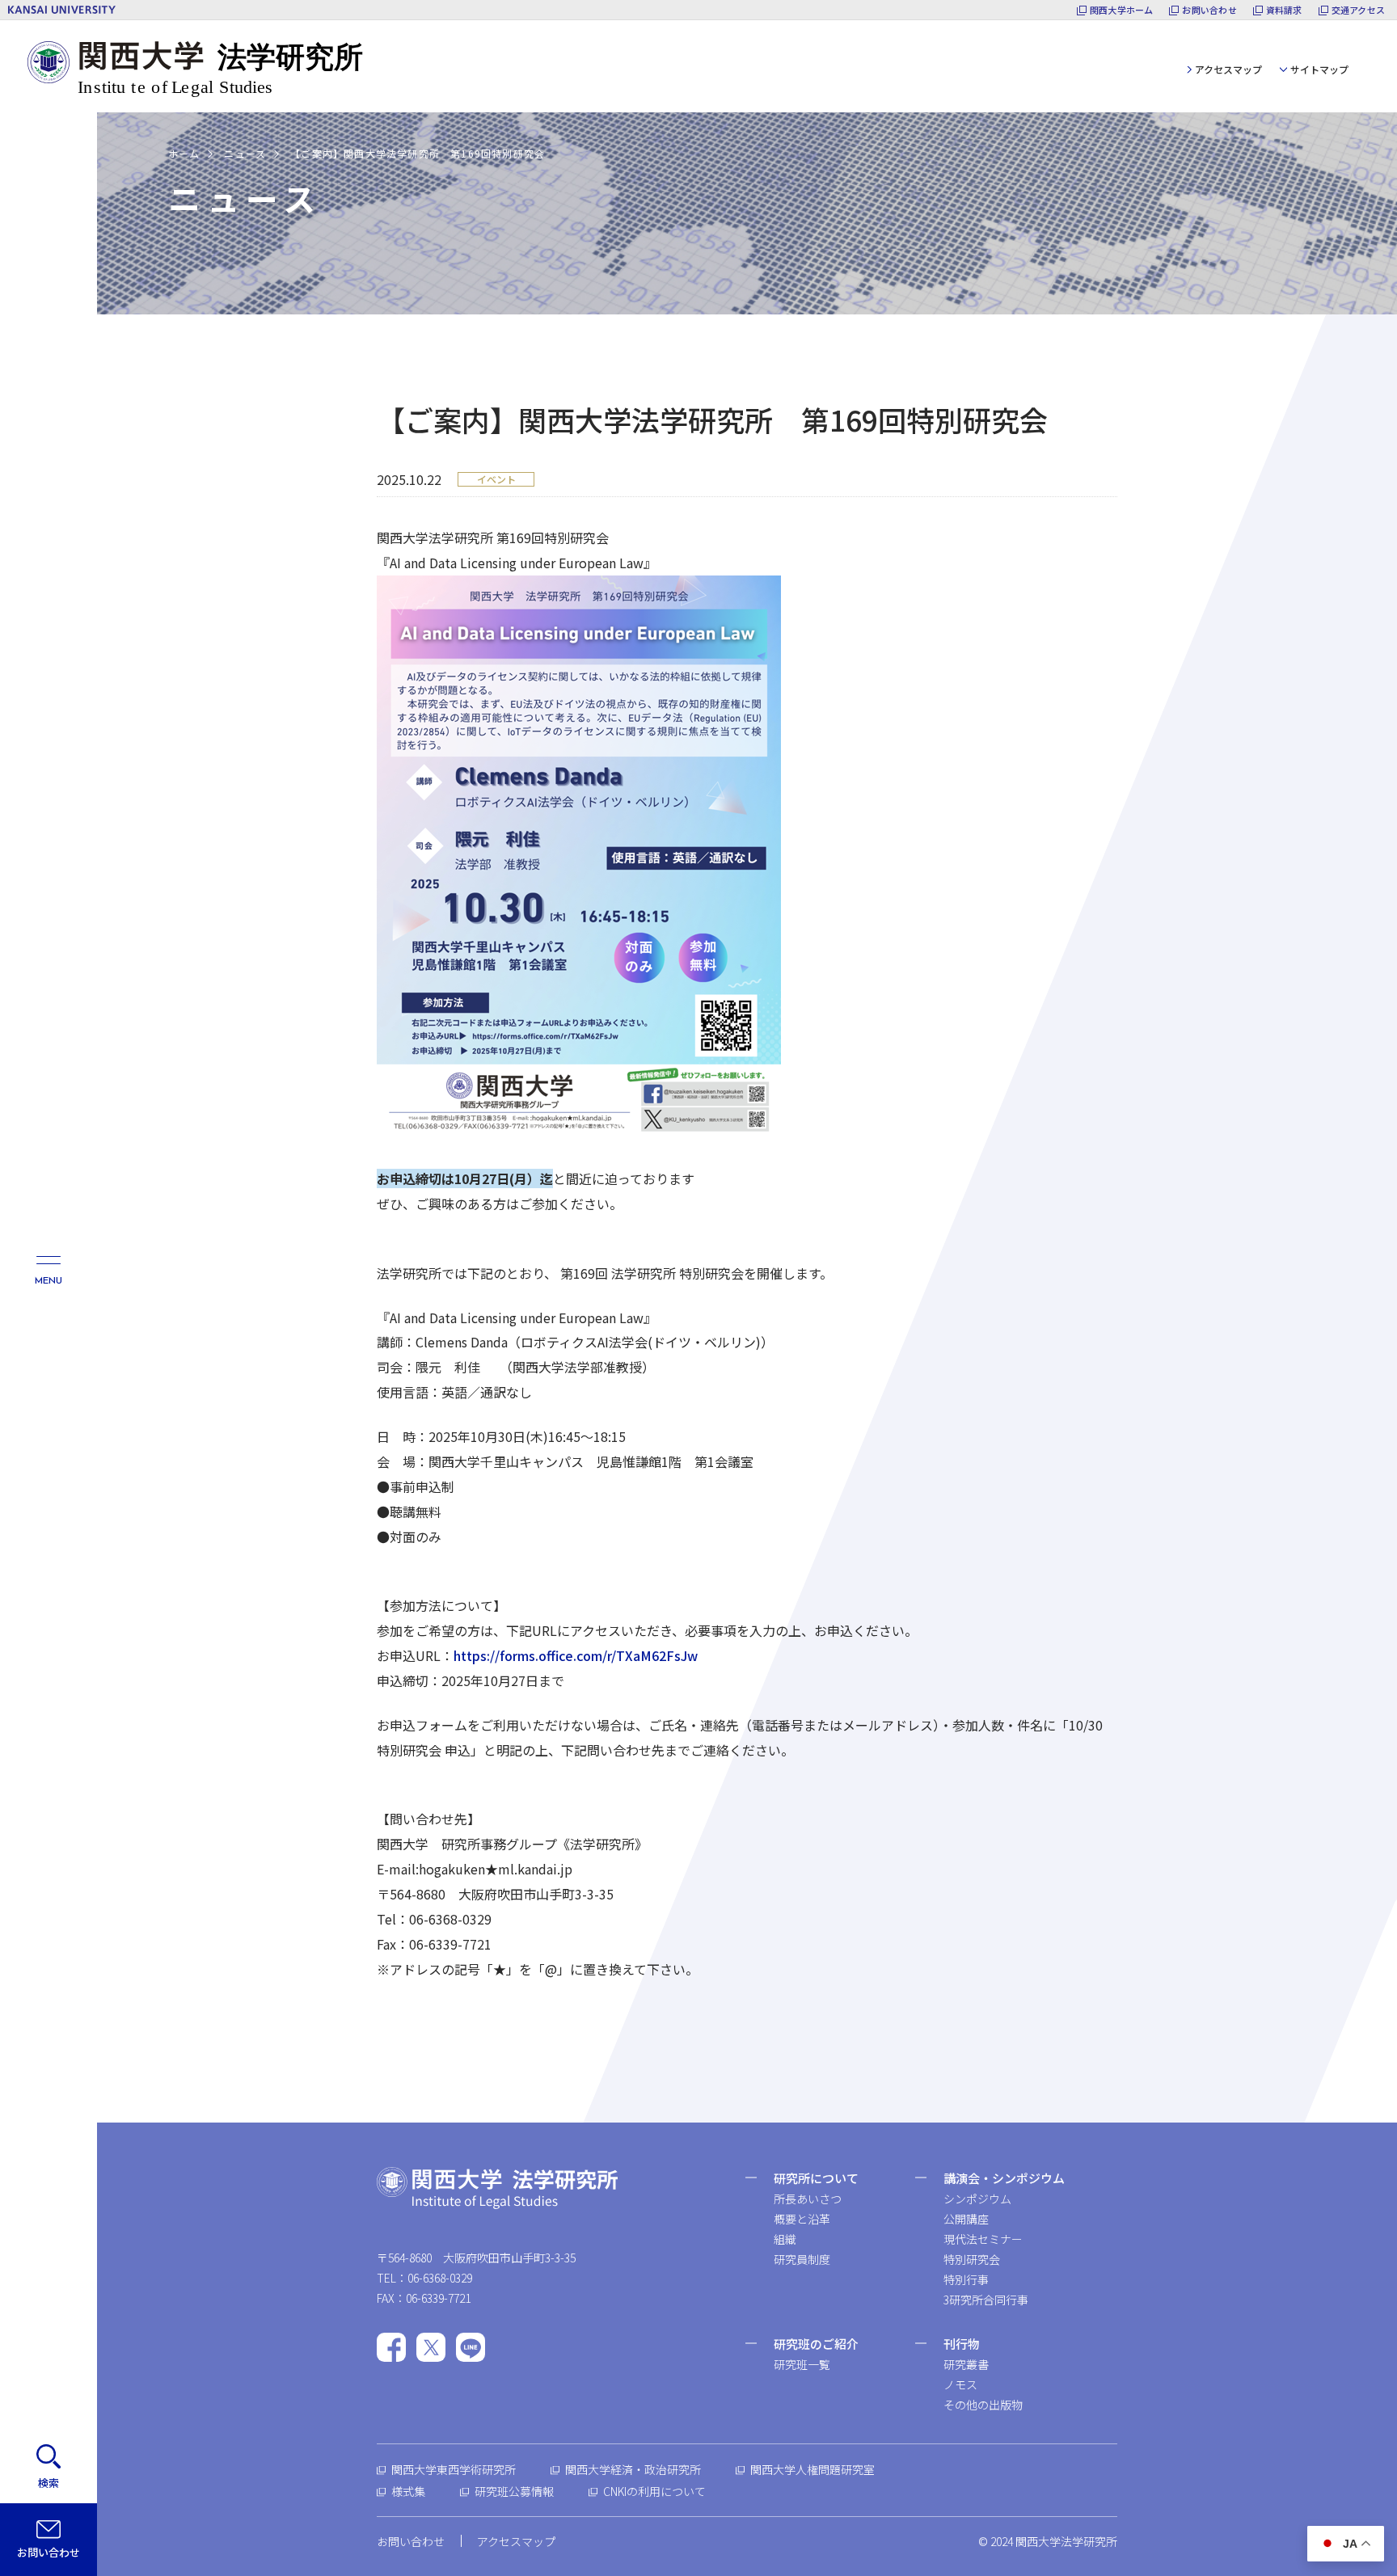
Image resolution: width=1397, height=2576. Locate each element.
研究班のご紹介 (816, 2344)
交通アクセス (1358, 10)
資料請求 (1284, 10)
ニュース (245, 153)
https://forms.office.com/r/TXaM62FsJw (576, 1655)
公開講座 (966, 2219)
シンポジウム (977, 2199)
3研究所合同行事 (986, 2300)
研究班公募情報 (514, 2491)
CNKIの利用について (654, 2491)
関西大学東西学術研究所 (454, 2469)
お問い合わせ (1209, 10)
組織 (785, 2239)
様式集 (408, 2491)
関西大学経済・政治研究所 (633, 2469)
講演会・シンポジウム (1004, 2178)
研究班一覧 (802, 2364)
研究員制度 (802, 2259)
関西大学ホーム (1122, 10)
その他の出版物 (983, 2405)
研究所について (816, 2178)
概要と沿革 (802, 2219)
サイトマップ (1319, 69)
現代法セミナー (983, 2239)
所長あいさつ (808, 2199)
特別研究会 (972, 2259)
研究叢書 (966, 2364)
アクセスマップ (1228, 69)
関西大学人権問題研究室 (812, 2469)
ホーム (184, 153)
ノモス (960, 2384)
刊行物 (962, 2344)
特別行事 (966, 2279)
